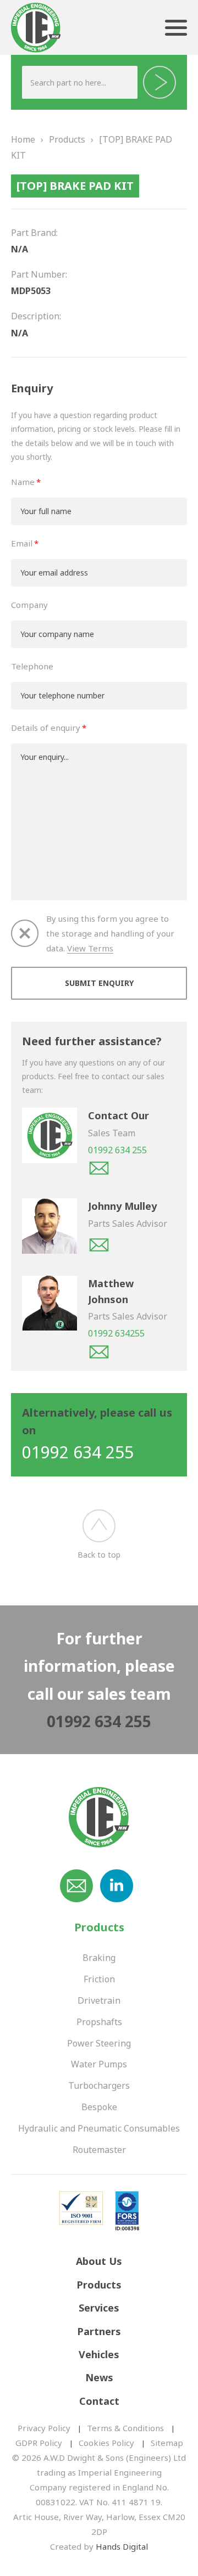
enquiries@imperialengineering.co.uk (99, 1168)
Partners (99, 2331)
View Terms (90, 948)
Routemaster (99, 2150)
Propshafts (99, 2022)
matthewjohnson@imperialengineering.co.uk (99, 1352)
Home (23, 139)
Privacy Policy (44, 2428)
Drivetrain (99, 2000)
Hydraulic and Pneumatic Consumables (99, 2128)
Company (29, 605)
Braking (99, 1958)
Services (99, 2308)
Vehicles (99, 2354)
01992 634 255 (117, 1150)
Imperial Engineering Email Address (76, 1886)
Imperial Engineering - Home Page (36, 29)
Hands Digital (122, 2546)
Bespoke (99, 2107)
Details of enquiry (46, 728)
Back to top (99, 1555)
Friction (99, 1979)
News (99, 2377)
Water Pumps (99, 2064)
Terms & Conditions (125, 2428)
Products (67, 139)
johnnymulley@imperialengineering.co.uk (99, 1245)
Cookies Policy (106, 2443)
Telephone (32, 666)
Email (22, 543)
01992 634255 (116, 1333)
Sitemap (167, 2443)
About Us (99, 2261)
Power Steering (99, 2043)
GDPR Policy (39, 2443)
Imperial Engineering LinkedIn (117, 1886)
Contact (99, 2401)
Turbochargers (99, 2085)
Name (23, 482)
